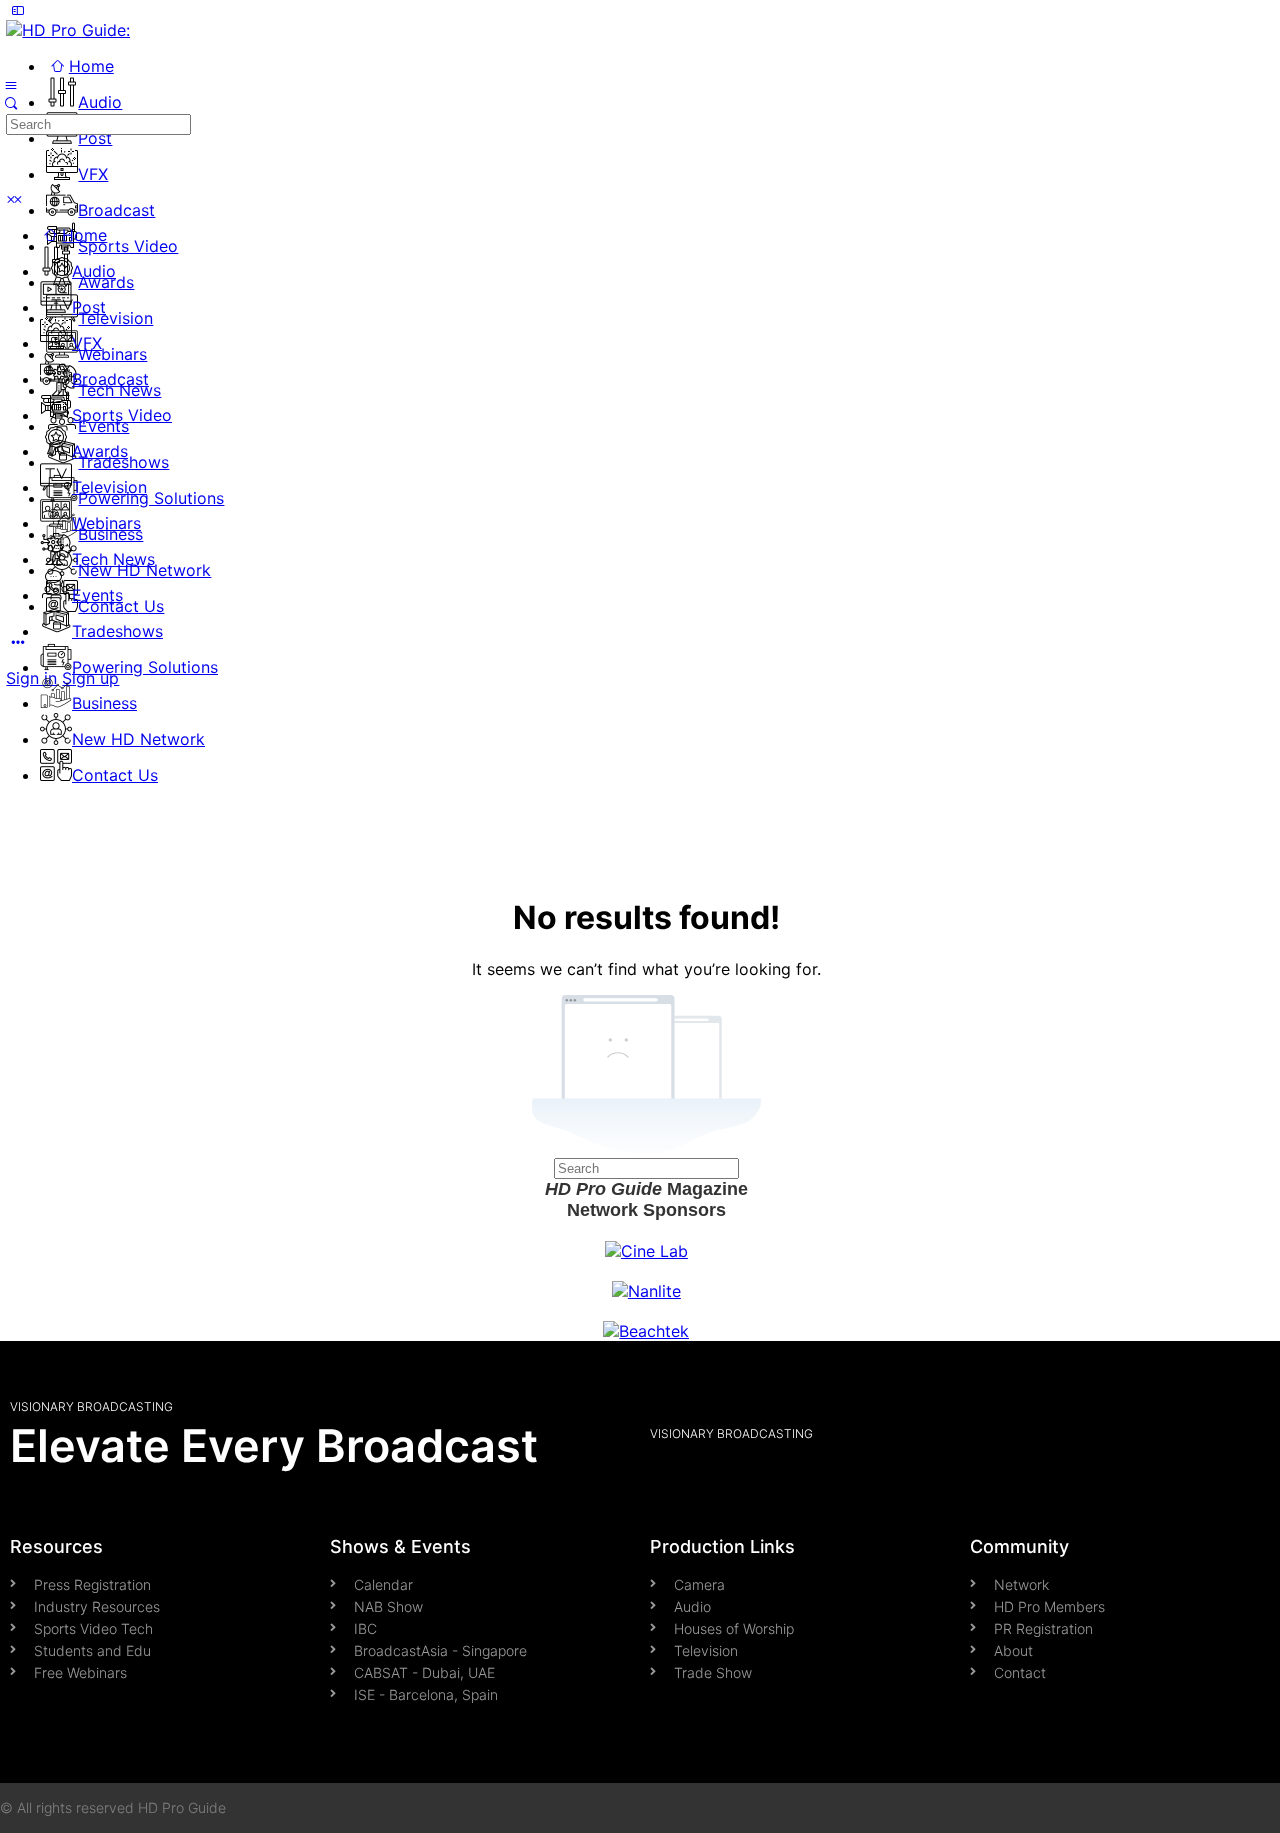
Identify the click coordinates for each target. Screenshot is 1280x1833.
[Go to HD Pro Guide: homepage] (68, 30)
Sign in (31, 678)
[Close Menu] (11, 199)
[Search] (11, 103)
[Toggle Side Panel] (17, 10)
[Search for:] (98, 123)
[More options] (17, 642)
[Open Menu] (11, 84)
